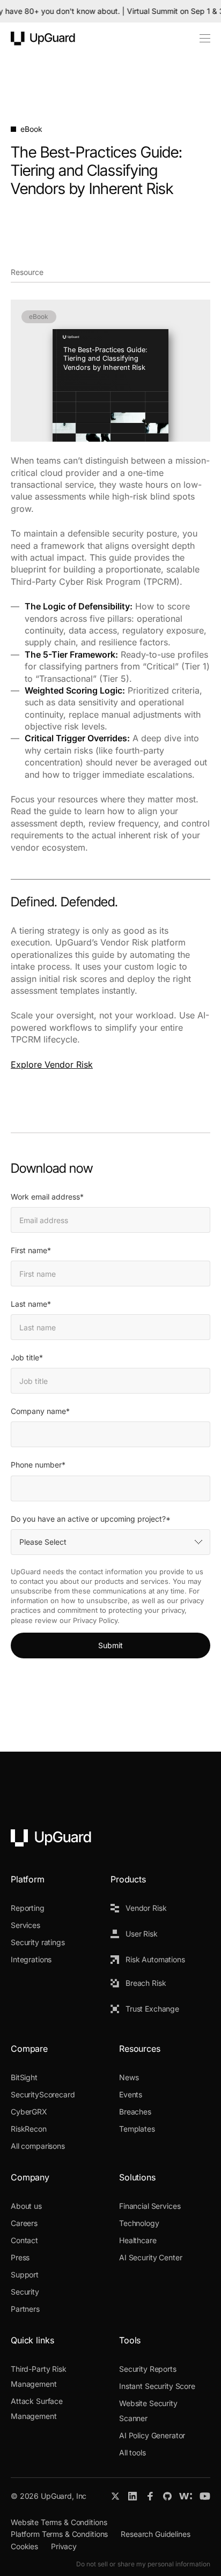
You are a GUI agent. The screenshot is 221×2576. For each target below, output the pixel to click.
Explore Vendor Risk (52, 1064)
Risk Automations (155, 1959)
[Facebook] (150, 2496)
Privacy (64, 2546)
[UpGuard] (43, 39)
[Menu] (199, 39)
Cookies (24, 2546)
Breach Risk (146, 1983)
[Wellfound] (186, 2496)
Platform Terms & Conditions (59, 2534)
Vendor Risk (146, 1908)
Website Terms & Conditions (59, 2522)
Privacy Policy (95, 1620)
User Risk (142, 1934)
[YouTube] (205, 2496)
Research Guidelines (155, 2534)
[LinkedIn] (133, 2496)
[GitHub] (167, 2496)
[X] (115, 2496)
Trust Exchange (152, 2009)
